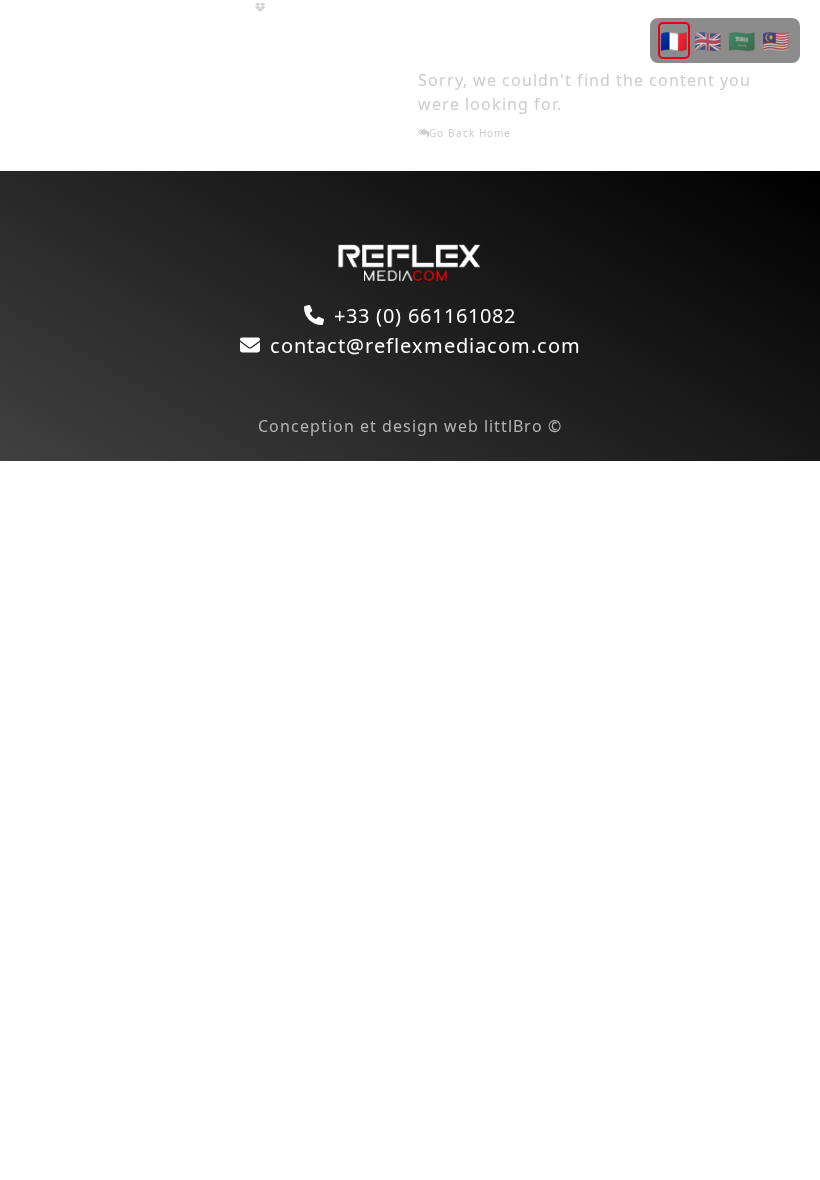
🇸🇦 (742, 40)
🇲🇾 (776, 40)
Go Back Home (470, 133)
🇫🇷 (674, 40)
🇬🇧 (708, 40)
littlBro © (523, 426)
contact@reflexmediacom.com (425, 345)
